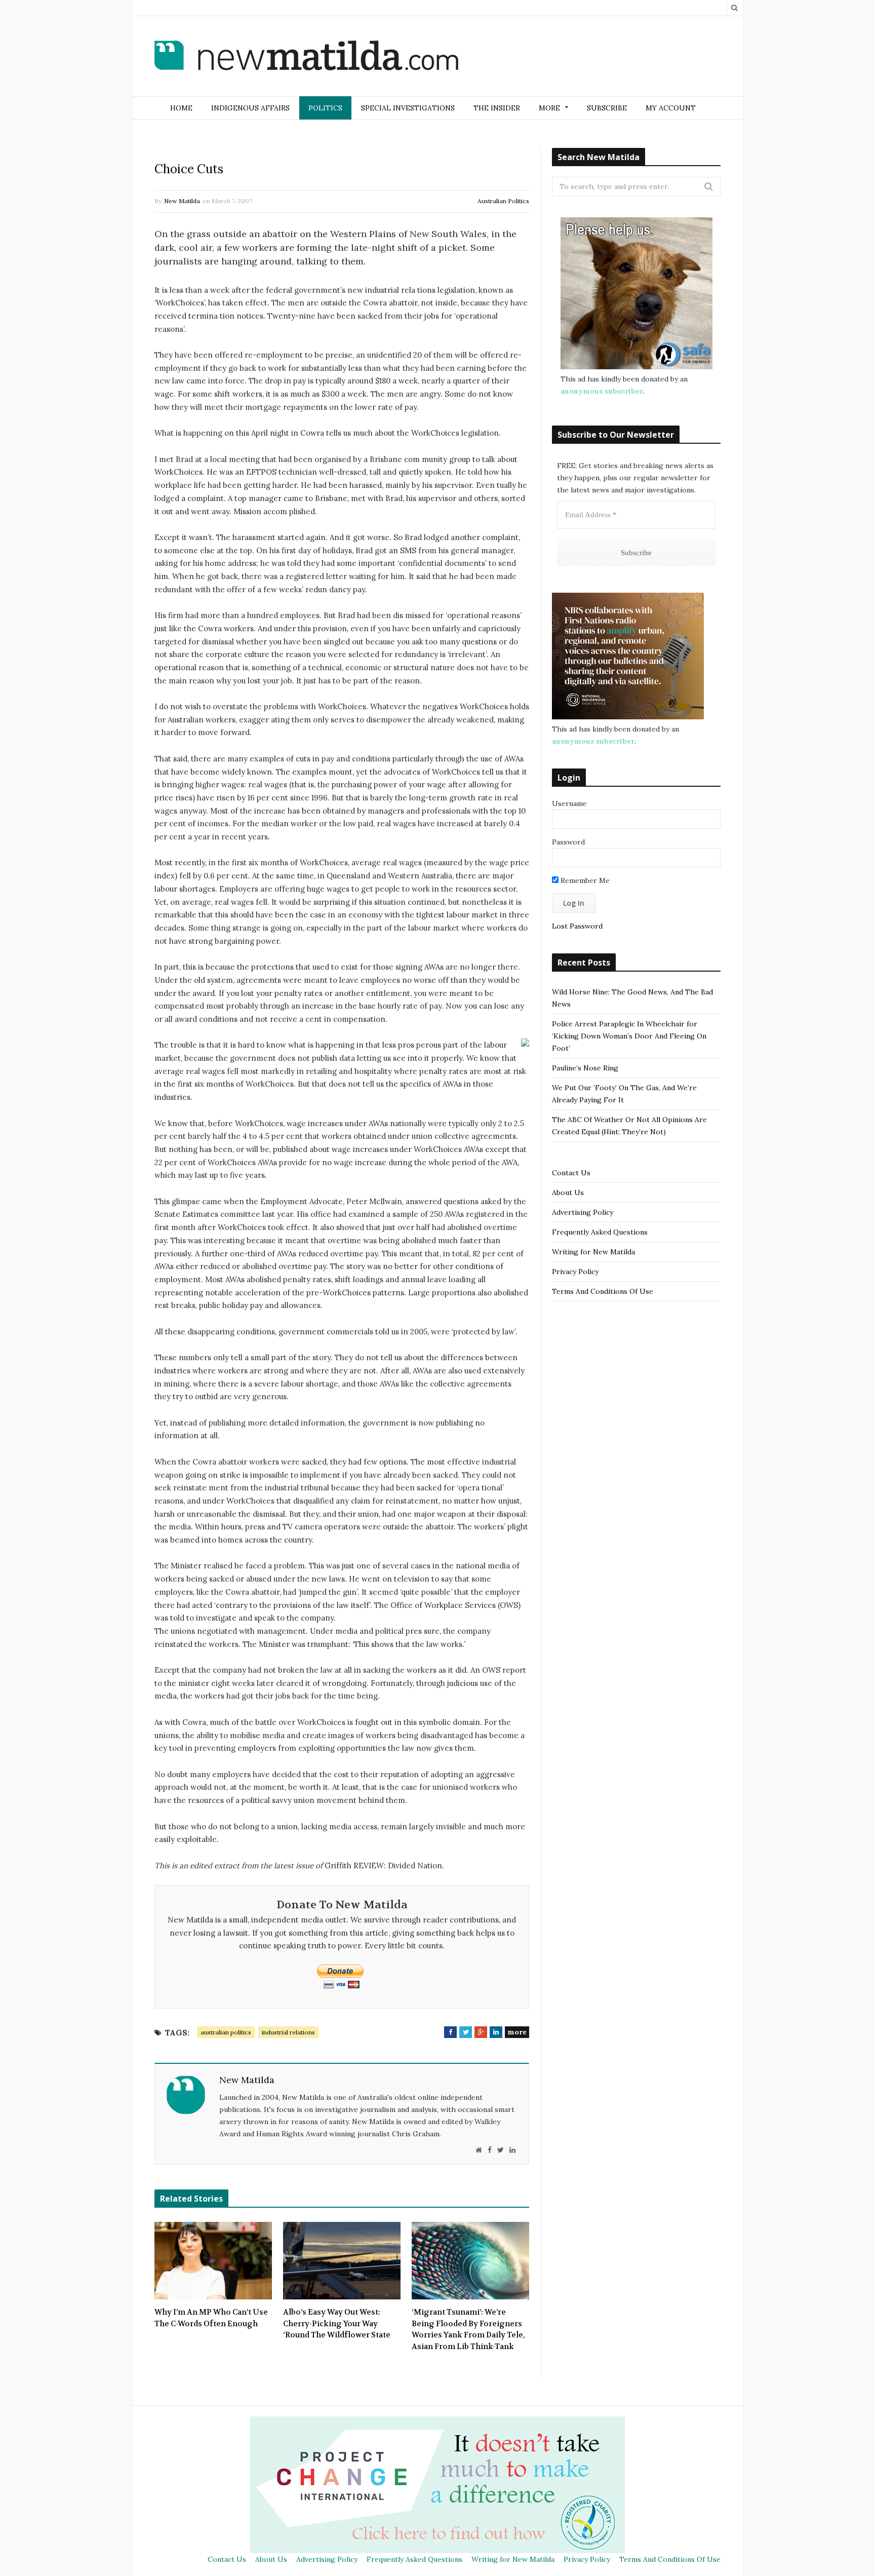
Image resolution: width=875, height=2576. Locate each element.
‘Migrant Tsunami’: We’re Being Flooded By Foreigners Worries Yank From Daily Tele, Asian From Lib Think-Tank (468, 2329)
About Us (568, 1193)
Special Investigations (408, 108)
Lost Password (577, 926)
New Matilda (182, 201)
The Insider (497, 108)
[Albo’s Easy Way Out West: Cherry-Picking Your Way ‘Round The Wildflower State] (342, 2261)
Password (568, 842)
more (517, 2032)
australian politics (226, 2032)
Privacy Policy (575, 1272)
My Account (671, 108)
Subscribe (607, 108)
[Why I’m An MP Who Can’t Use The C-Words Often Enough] (213, 2261)
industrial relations (288, 2032)
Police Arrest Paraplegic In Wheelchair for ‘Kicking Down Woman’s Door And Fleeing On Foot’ (629, 1036)
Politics (325, 108)
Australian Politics (503, 201)
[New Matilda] (306, 57)
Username (569, 803)
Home (181, 108)
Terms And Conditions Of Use (603, 1291)
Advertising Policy (583, 1212)
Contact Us (571, 1173)
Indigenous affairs (250, 108)
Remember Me (584, 880)
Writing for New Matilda (593, 1252)
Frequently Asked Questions (600, 1232)
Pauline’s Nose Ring (585, 1068)
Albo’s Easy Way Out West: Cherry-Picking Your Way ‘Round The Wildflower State (337, 2323)
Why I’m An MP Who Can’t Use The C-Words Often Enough (211, 2318)
